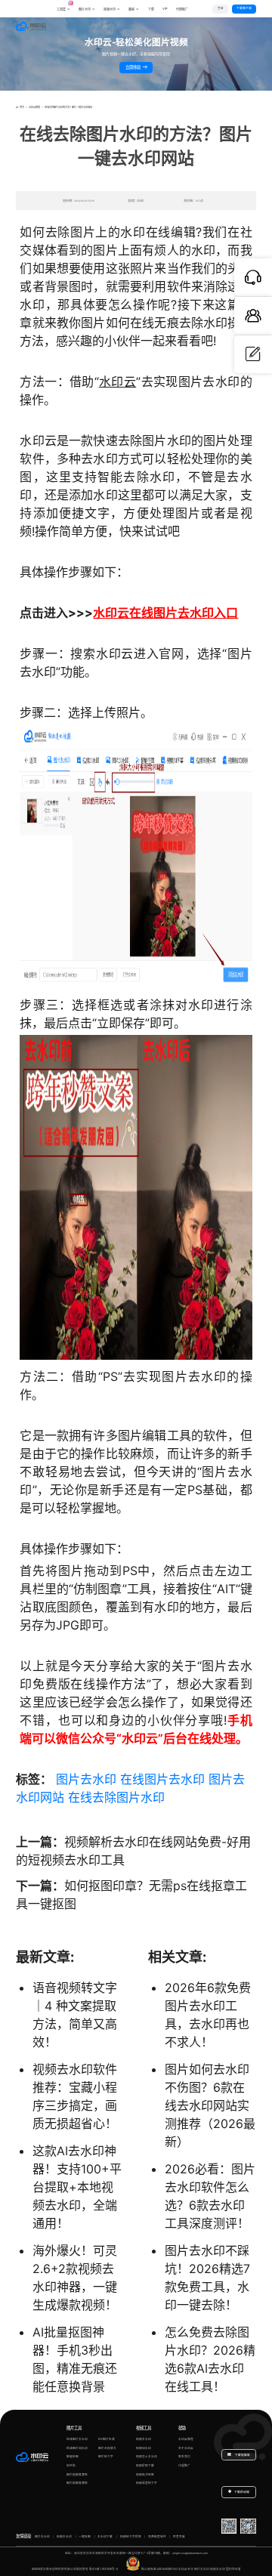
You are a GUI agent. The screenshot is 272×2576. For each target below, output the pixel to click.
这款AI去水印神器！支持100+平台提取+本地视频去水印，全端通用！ (77, 2187)
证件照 (71, 2466)
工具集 (63, 7)
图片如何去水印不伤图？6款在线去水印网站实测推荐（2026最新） (210, 2105)
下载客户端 (244, 8)
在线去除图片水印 (116, 1797)
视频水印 (110, 9)
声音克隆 (179, 2537)
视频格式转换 (145, 2475)
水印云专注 (186, 2569)
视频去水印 (144, 2439)
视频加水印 (144, 2448)
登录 (221, 8)
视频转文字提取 (131, 2537)
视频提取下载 (145, 2466)
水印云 (118, 381)
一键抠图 (85, 2537)
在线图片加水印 (77, 2448)
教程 (131, 9)
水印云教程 (34, 107)
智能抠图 (73, 2457)
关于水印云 (186, 2448)
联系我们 (184, 2457)
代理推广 (184, 2466)
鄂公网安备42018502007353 (159, 2569)
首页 (22, 107)
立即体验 (134, 67)
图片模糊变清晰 (77, 2475)
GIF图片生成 (107, 2439)
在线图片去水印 (162, 1779)
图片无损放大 (107, 2448)
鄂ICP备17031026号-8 (104, 2569)
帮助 (182, 2428)
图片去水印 (86, 1779)
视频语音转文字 (147, 2483)
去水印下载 (105, 2537)
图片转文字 (106, 2457)
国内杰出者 (233, 2569)
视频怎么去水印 (147, 2457)
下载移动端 (242, 2492)
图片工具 (74, 2428)
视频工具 (144, 2428)
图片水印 (85, 9)
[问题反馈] (253, 354)
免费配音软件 (157, 2537)
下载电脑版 (242, 2455)
